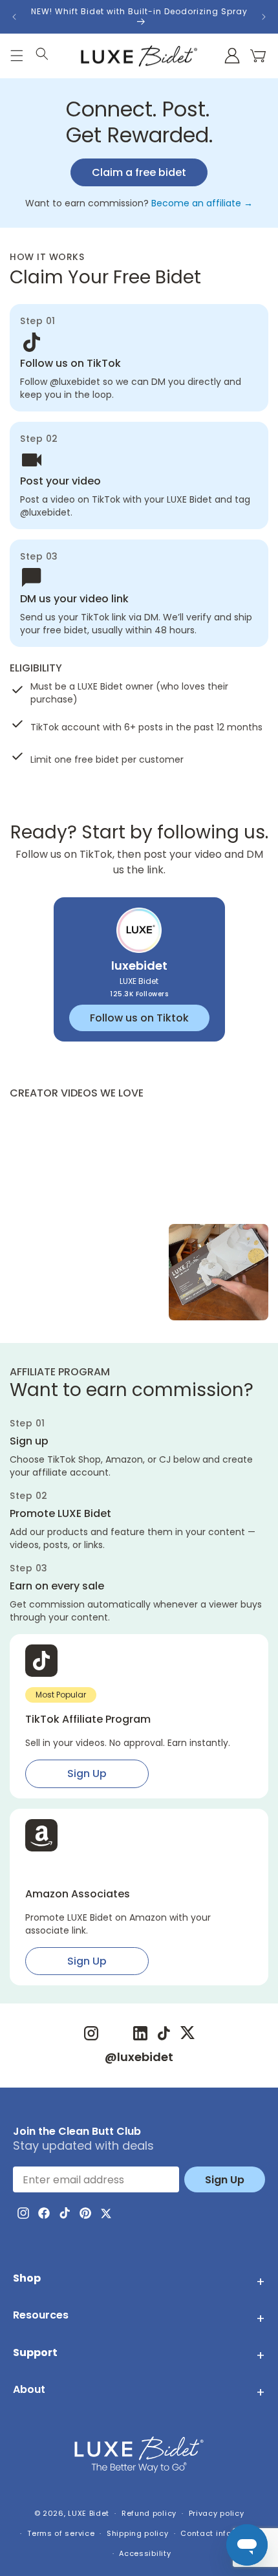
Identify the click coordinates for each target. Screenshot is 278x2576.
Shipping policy (138, 2533)
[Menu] (17, 57)
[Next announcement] (264, 17)
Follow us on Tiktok (139, 1018)
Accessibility (145, 2553)
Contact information (221, 2533)
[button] (258, 56)
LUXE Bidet (89, 2513)
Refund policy (149, 2513)
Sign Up (87, 1774)
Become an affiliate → (202, 203)
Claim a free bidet (139, 172)
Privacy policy (217, 2513)
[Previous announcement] (14, 17)
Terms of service (61, 2533)
